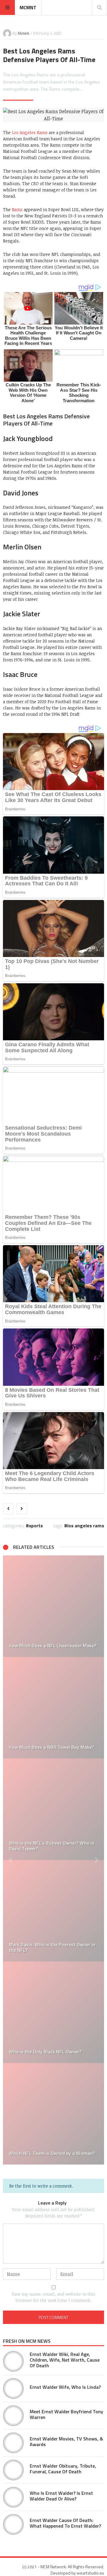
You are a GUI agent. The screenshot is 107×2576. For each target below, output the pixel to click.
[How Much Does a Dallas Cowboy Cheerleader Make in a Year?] (53, 1911)
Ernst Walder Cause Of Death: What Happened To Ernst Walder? (65, 2523)
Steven (23, 33)
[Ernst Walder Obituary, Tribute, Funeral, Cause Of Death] (13, 2470)
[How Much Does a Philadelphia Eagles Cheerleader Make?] (53, 2012)
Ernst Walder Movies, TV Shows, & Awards (66, 2441)
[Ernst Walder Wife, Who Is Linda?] (13, 2388)
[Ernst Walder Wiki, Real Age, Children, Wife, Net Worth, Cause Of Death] (13, 2361)
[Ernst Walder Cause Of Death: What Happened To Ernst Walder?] (13, 2524)
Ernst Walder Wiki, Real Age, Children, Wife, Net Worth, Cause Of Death (65, 2360)
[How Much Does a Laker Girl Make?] (53, 1708)
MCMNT (28, 7)
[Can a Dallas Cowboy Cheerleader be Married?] (53, 1809)
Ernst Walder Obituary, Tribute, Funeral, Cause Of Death (63, 2469)
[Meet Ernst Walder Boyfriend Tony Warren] (13, 2416)
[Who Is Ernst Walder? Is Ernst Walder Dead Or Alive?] (13, 2497)
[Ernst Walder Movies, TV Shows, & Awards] (13, 2443)
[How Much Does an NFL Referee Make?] (53, 2114)
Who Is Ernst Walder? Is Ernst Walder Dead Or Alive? (61, 2496)
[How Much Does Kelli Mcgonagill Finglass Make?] (53, 1606)
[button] (10, 1860)
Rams (17, 209)
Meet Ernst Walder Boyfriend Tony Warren (66, 2414)
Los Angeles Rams (30, 132)
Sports (36, 1526)
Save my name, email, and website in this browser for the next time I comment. (53, 2297)
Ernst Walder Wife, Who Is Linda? (65, 2387)
